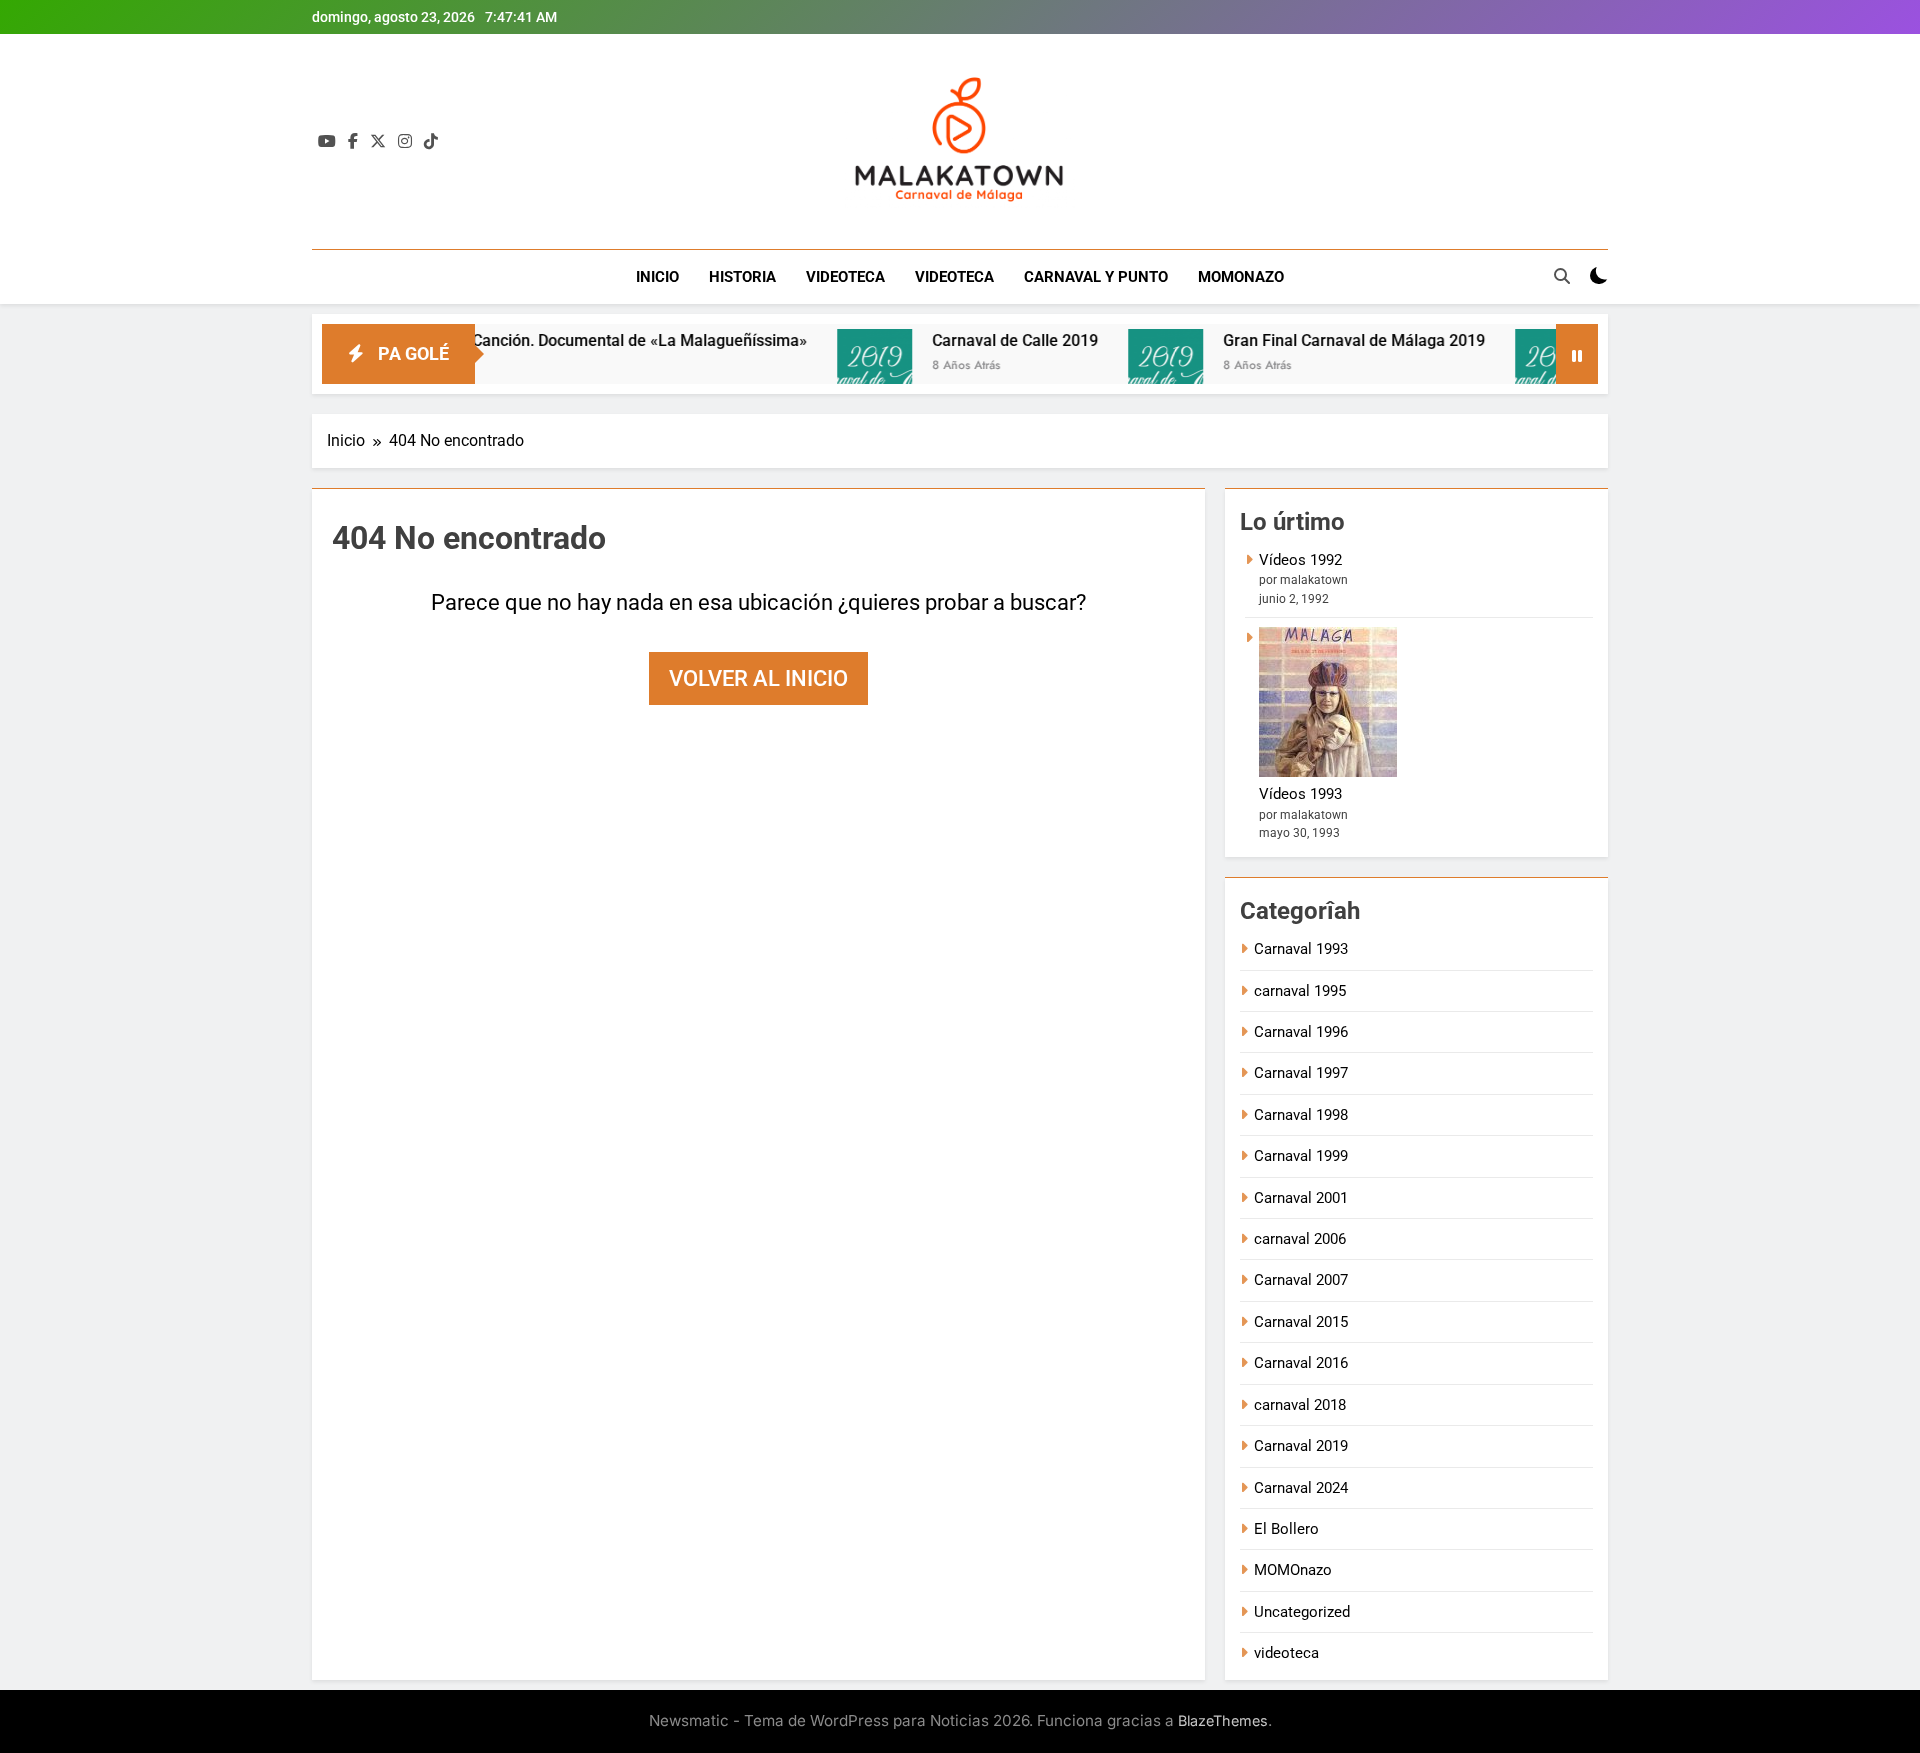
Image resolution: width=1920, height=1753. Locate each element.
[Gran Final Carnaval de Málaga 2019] (1117, 366)
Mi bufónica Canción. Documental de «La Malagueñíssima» (547, 340)
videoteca (1286, 1653)
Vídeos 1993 (1300, 794)
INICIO (657, 277)
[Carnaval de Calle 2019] (826, 366)
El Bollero (1286, 1529)
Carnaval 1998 (1301, 1115)
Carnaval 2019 (1301, 1446)
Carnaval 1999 (1301, 1156)
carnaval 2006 (1300, 1239)
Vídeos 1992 (1300, 560)
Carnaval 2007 (1301, 1280)
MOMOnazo (1293, 1570)
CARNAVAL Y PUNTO (1096, 277)
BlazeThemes (1223, 1720)
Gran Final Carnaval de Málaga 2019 (1306, 340)
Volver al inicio (758, 678)
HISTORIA (742, 277)
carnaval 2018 (1300, 1405)
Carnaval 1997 (1301, 1073)
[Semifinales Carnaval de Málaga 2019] (1504, 366)
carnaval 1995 (1300, 991)
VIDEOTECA (845, 277)
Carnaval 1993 (1301, 949)
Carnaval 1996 (1301, 1032)
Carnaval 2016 (1301, 1363)
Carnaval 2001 (1301, 1198)
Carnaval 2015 (1301, 1322)
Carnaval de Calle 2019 (967, 340)
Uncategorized (1302, 1612)
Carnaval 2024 (1301, 1488)
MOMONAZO (1241, 277)
